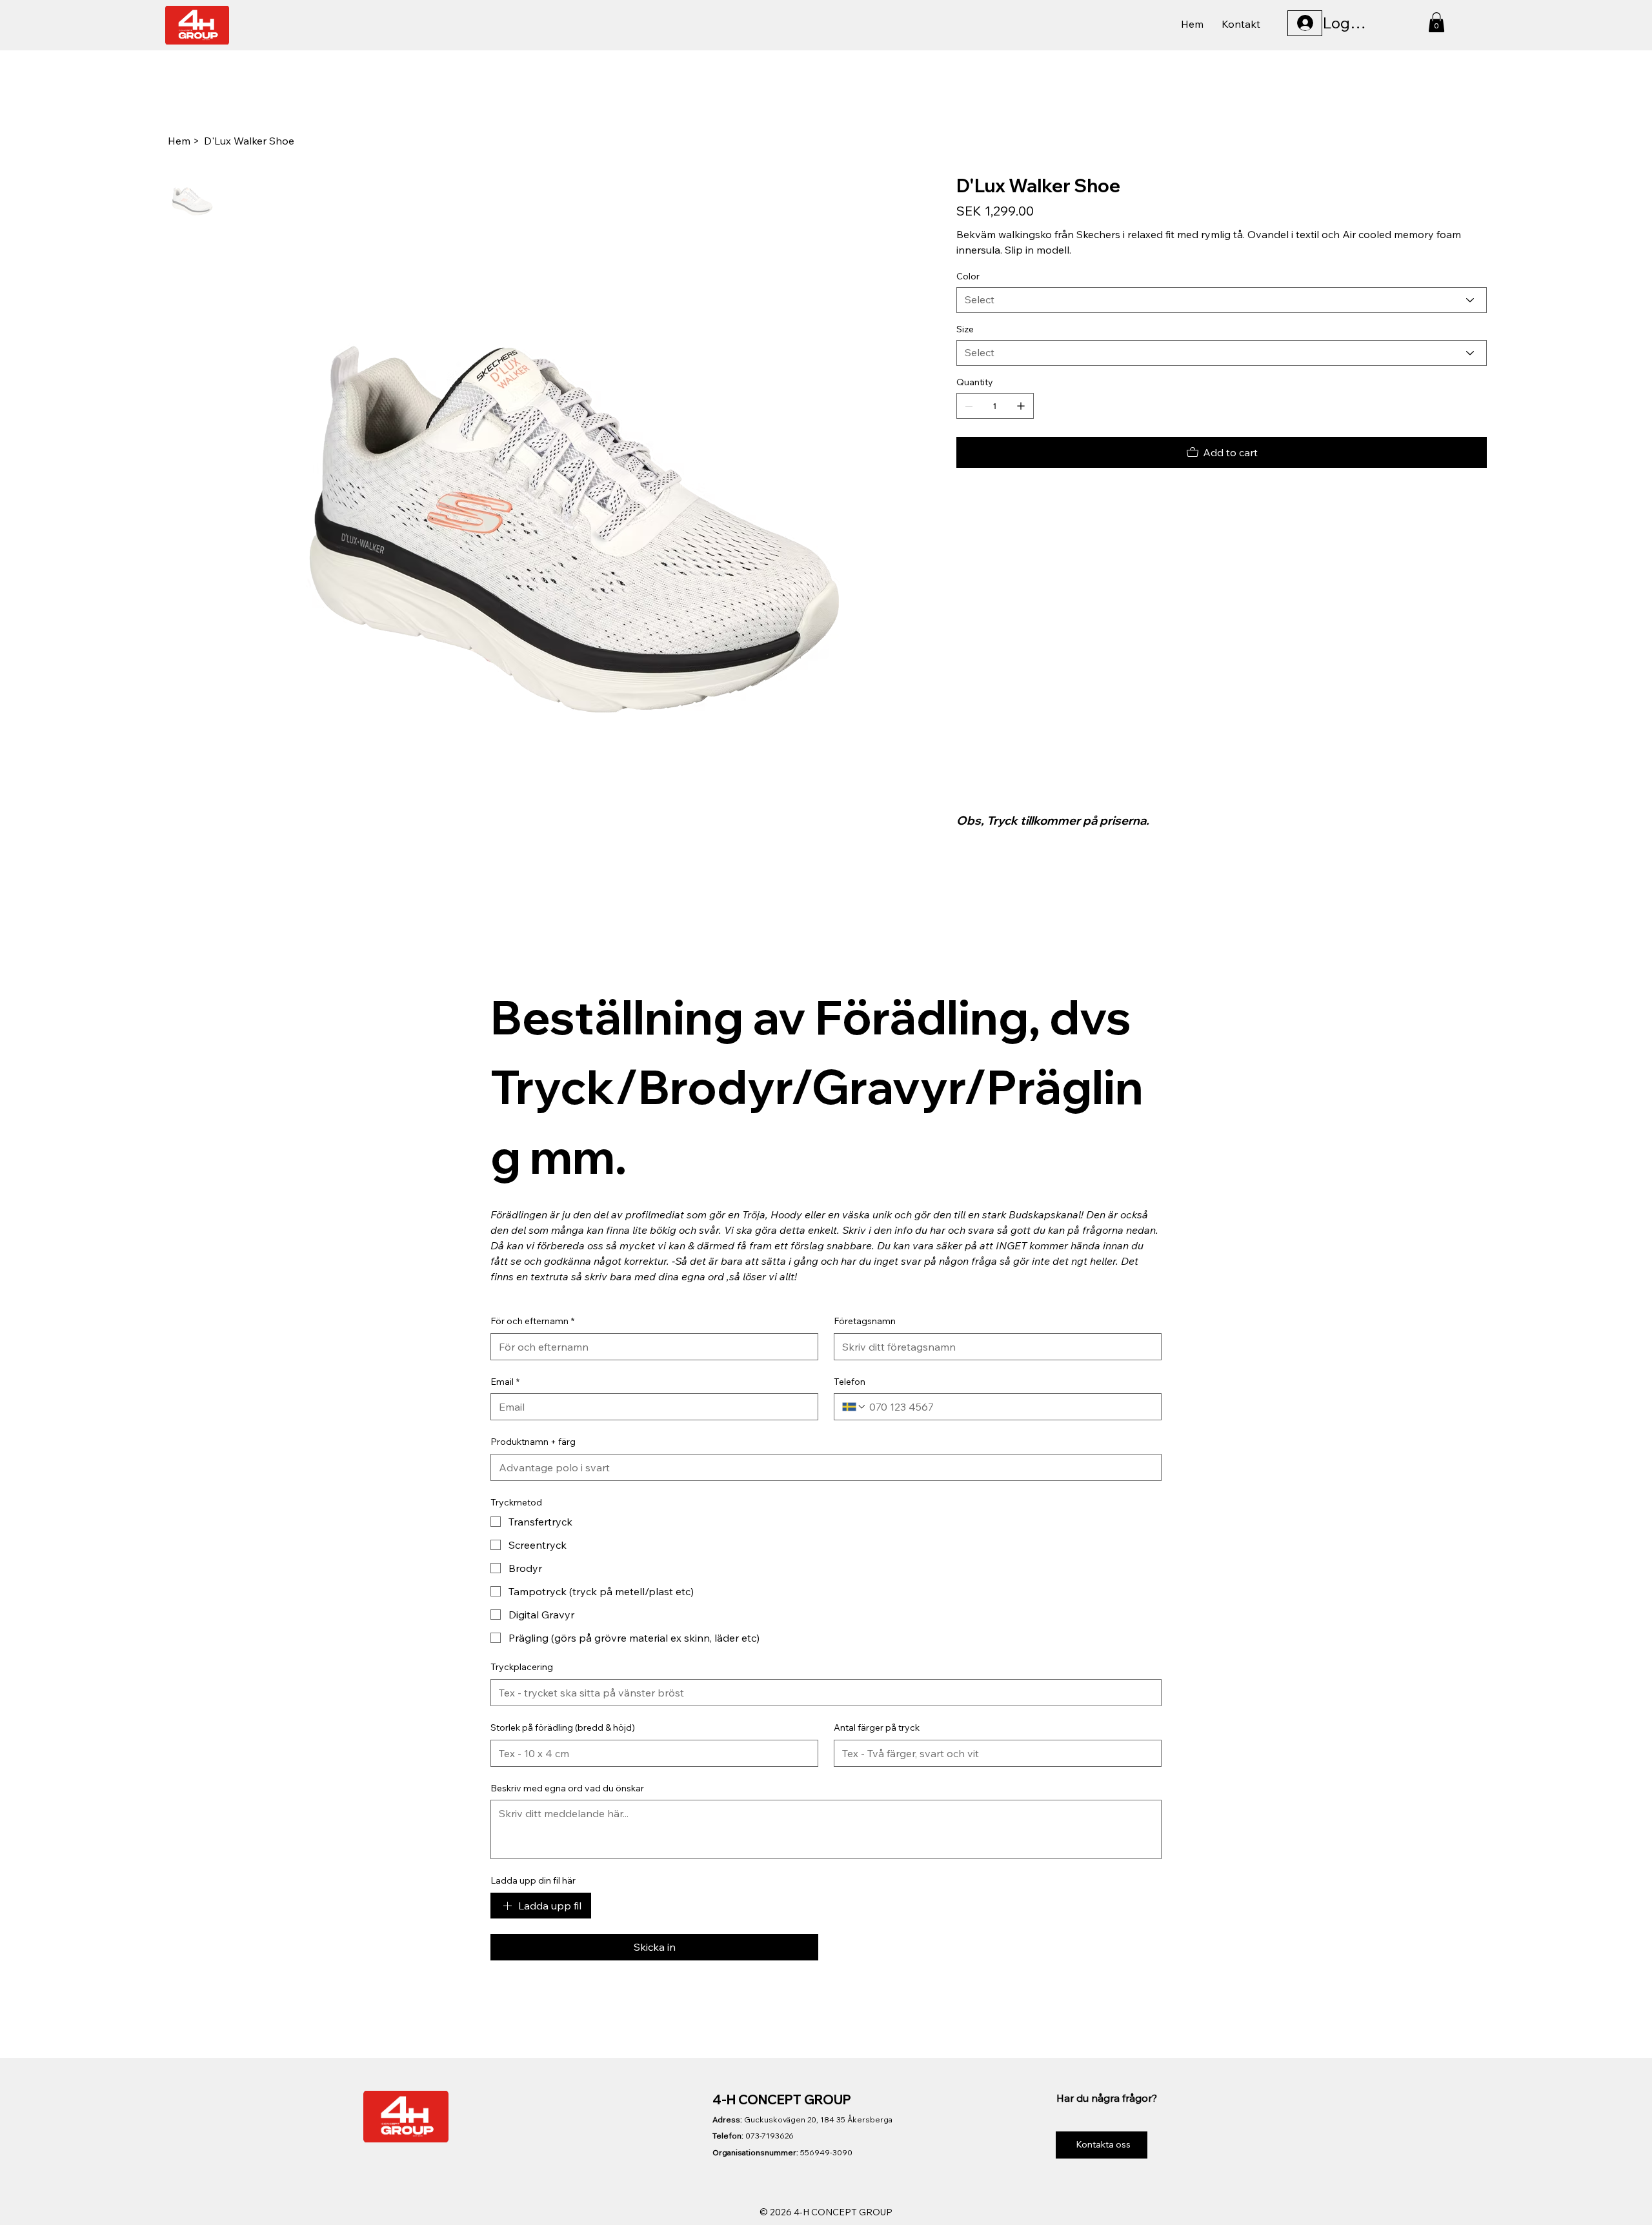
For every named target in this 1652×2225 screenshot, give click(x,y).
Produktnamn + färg (533, 1442)
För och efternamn (532, 1321)
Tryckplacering (522, 1667)
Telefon (850, 1382)
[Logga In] (1305, 23)
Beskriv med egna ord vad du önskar (567, 1788)
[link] (1436, 22)
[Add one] (1021, 406)
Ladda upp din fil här (533, 1880)
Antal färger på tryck (877, 1727)
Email (505, 1382)
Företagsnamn (865, 1321)
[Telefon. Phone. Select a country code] (854, 1407)
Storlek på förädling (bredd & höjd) (563, 1727)
